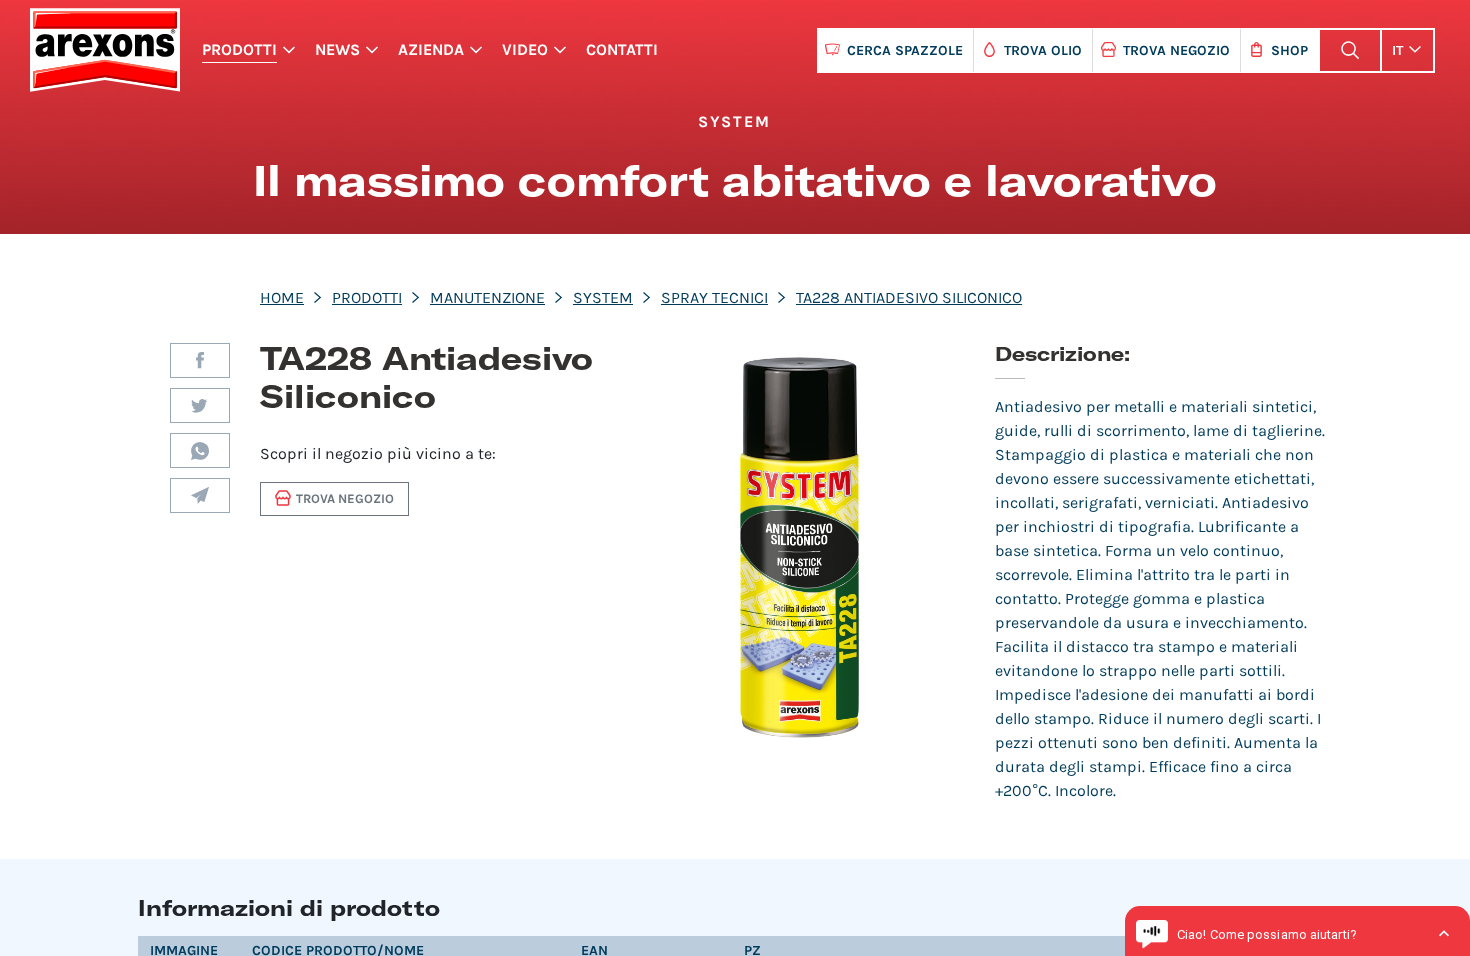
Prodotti (239, 49)
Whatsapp (200, 450)
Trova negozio (345, 498)
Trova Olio (1043, 50)
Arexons (104, 50)
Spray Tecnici (714, 297)
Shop (1289, 50)
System (603, 297)
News (337, 49)
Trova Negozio (1176, 50)
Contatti (622, 49)
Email (200, 495)
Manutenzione (487, 297)
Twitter (200, 405)
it (1397, 50)
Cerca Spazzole (905, 50)
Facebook (200, 360)
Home (282, 297)
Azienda (431, 49)
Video (525, 49)
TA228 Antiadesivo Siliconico (909, 297)
